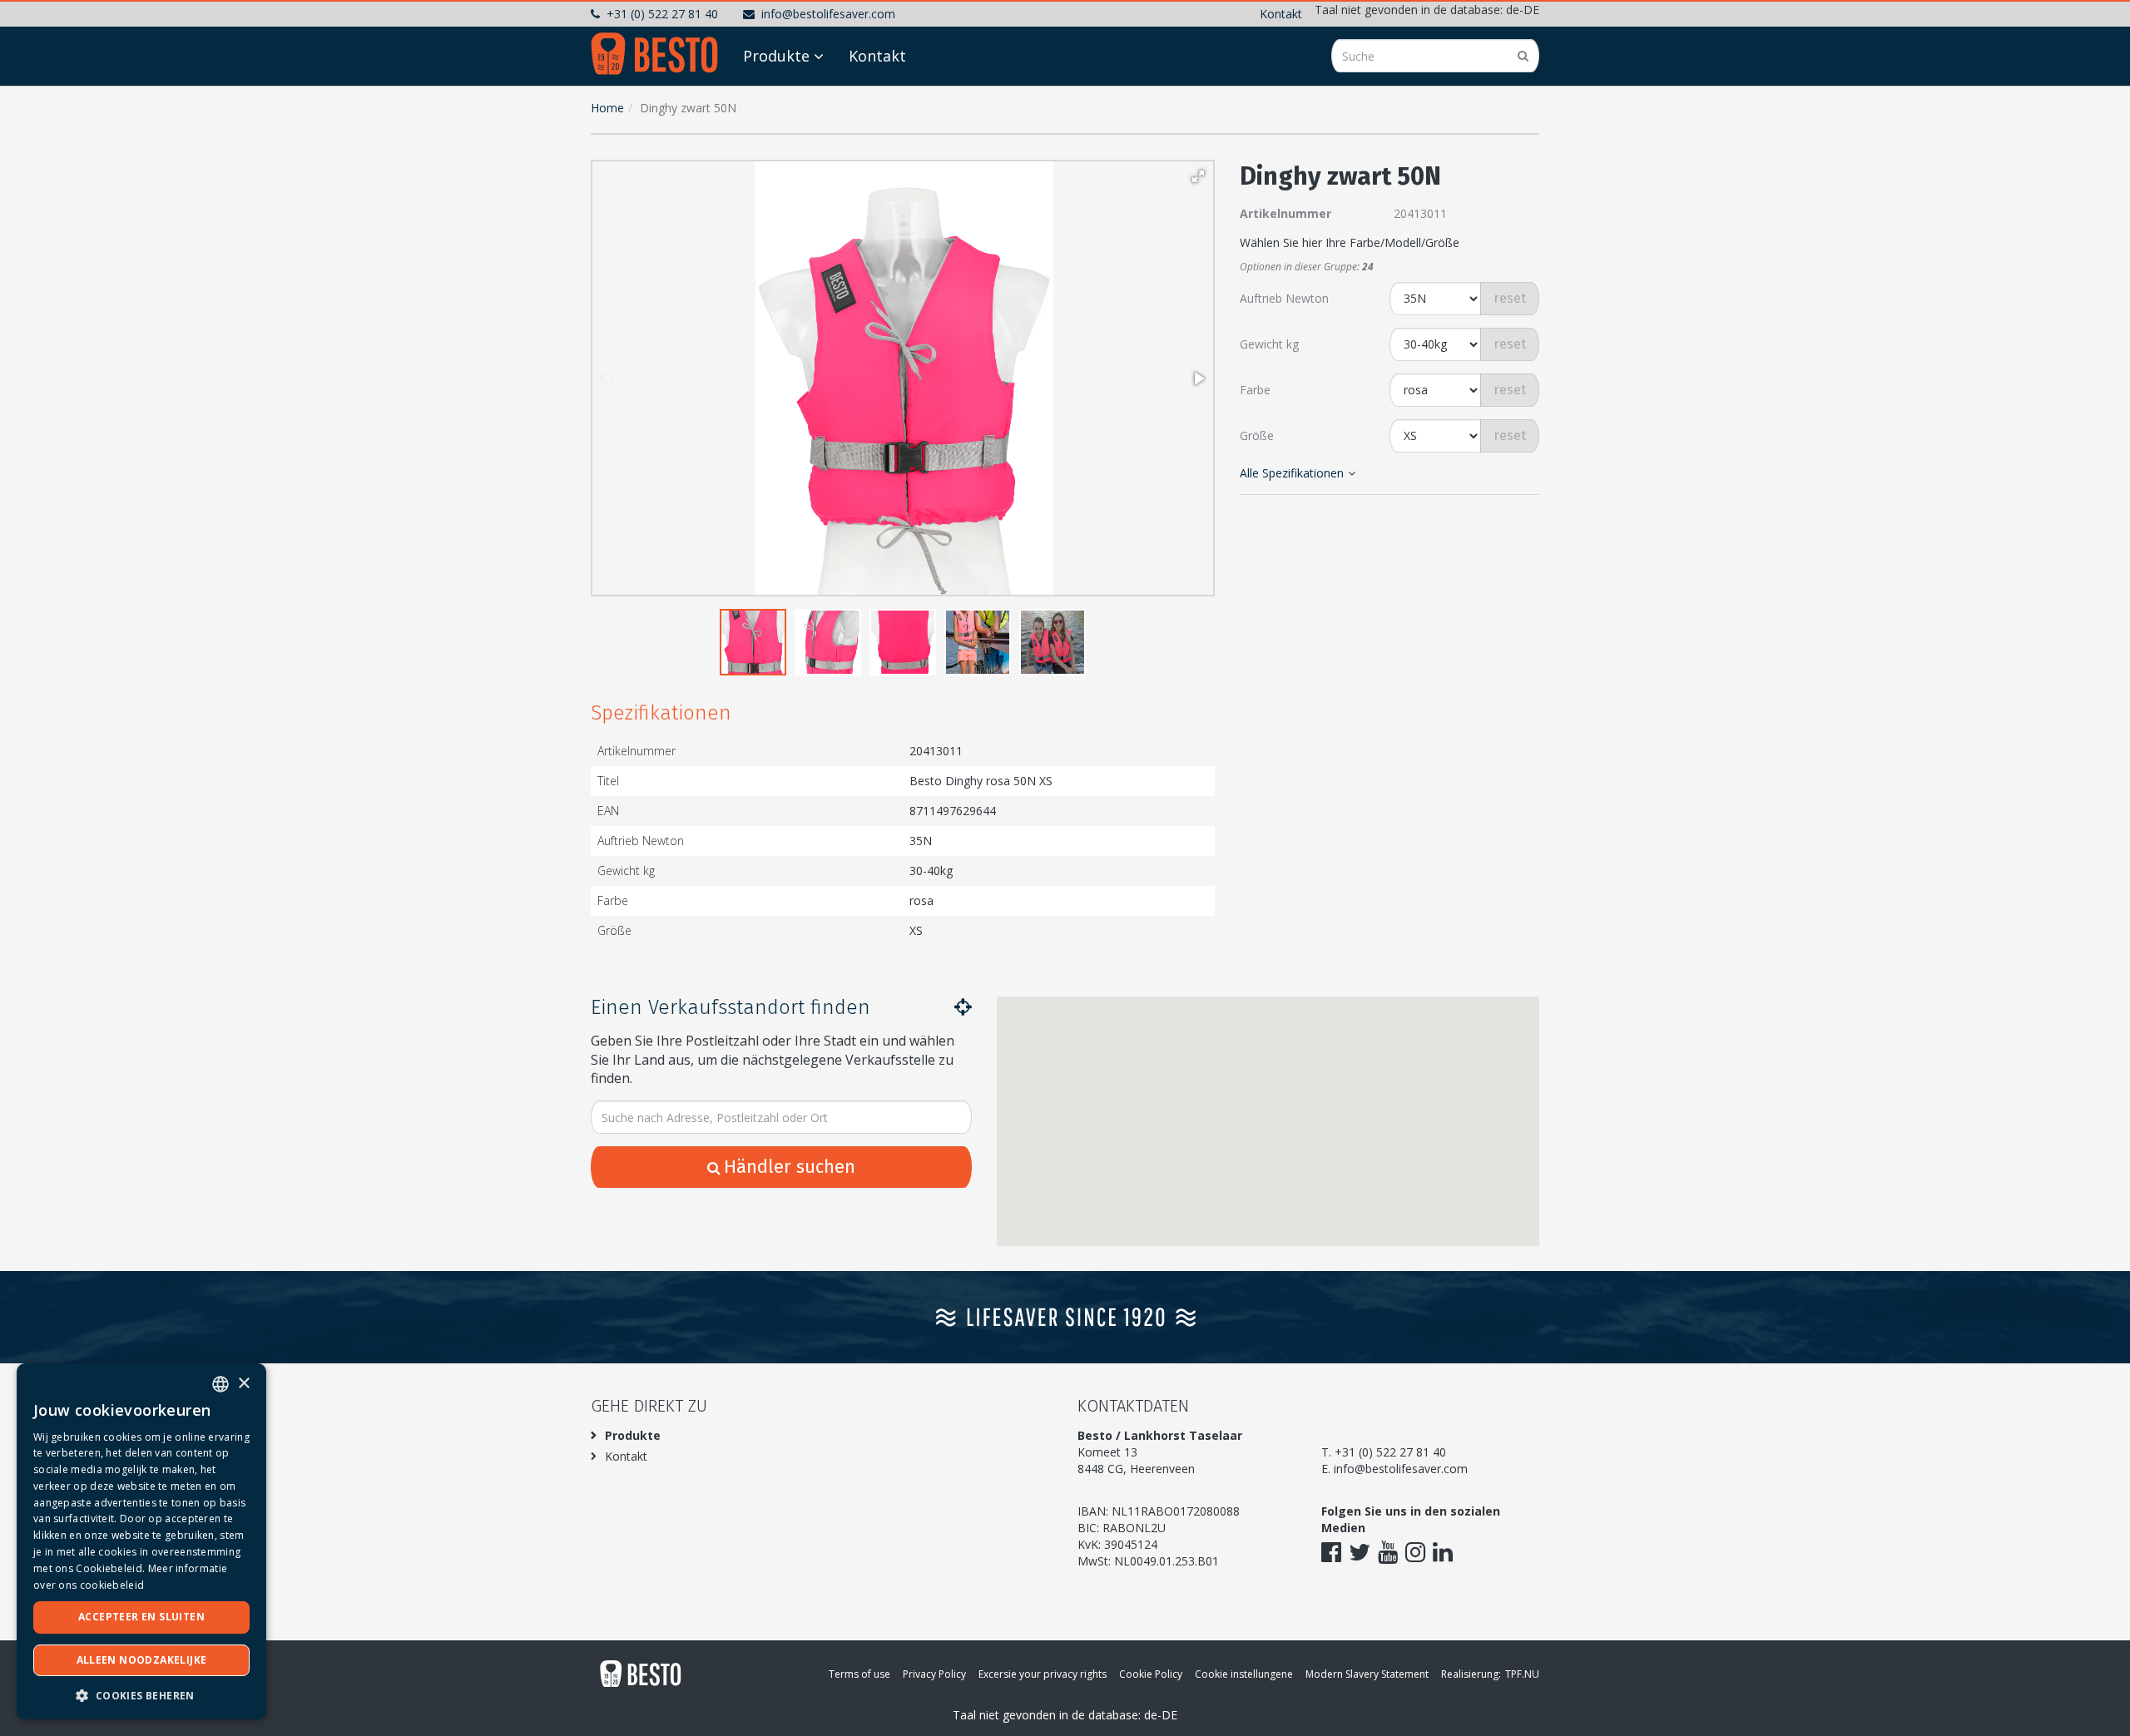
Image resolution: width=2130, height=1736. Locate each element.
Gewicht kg (1269, 344)
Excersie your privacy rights (1043, 1674)
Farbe (1255, 390)
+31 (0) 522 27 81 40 (662, 14)
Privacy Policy (934, 1674)
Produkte (776, 56)
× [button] (243, 1384)
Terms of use (859, 1674)
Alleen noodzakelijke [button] (142, 1660)
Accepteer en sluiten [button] (141, 1617)
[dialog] (141, 1541)
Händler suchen (790, 1167)
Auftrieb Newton (1284, 298)
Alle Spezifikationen (1292, 473)
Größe (1257, 435)
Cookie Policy (1151, 1674)
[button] (1198, 176)
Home (607, 108)
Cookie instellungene (1244, 1674)
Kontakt (1281, 14)
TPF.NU (1522, 1674)
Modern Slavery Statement (1367, 1674)
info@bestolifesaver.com (828, 14)
